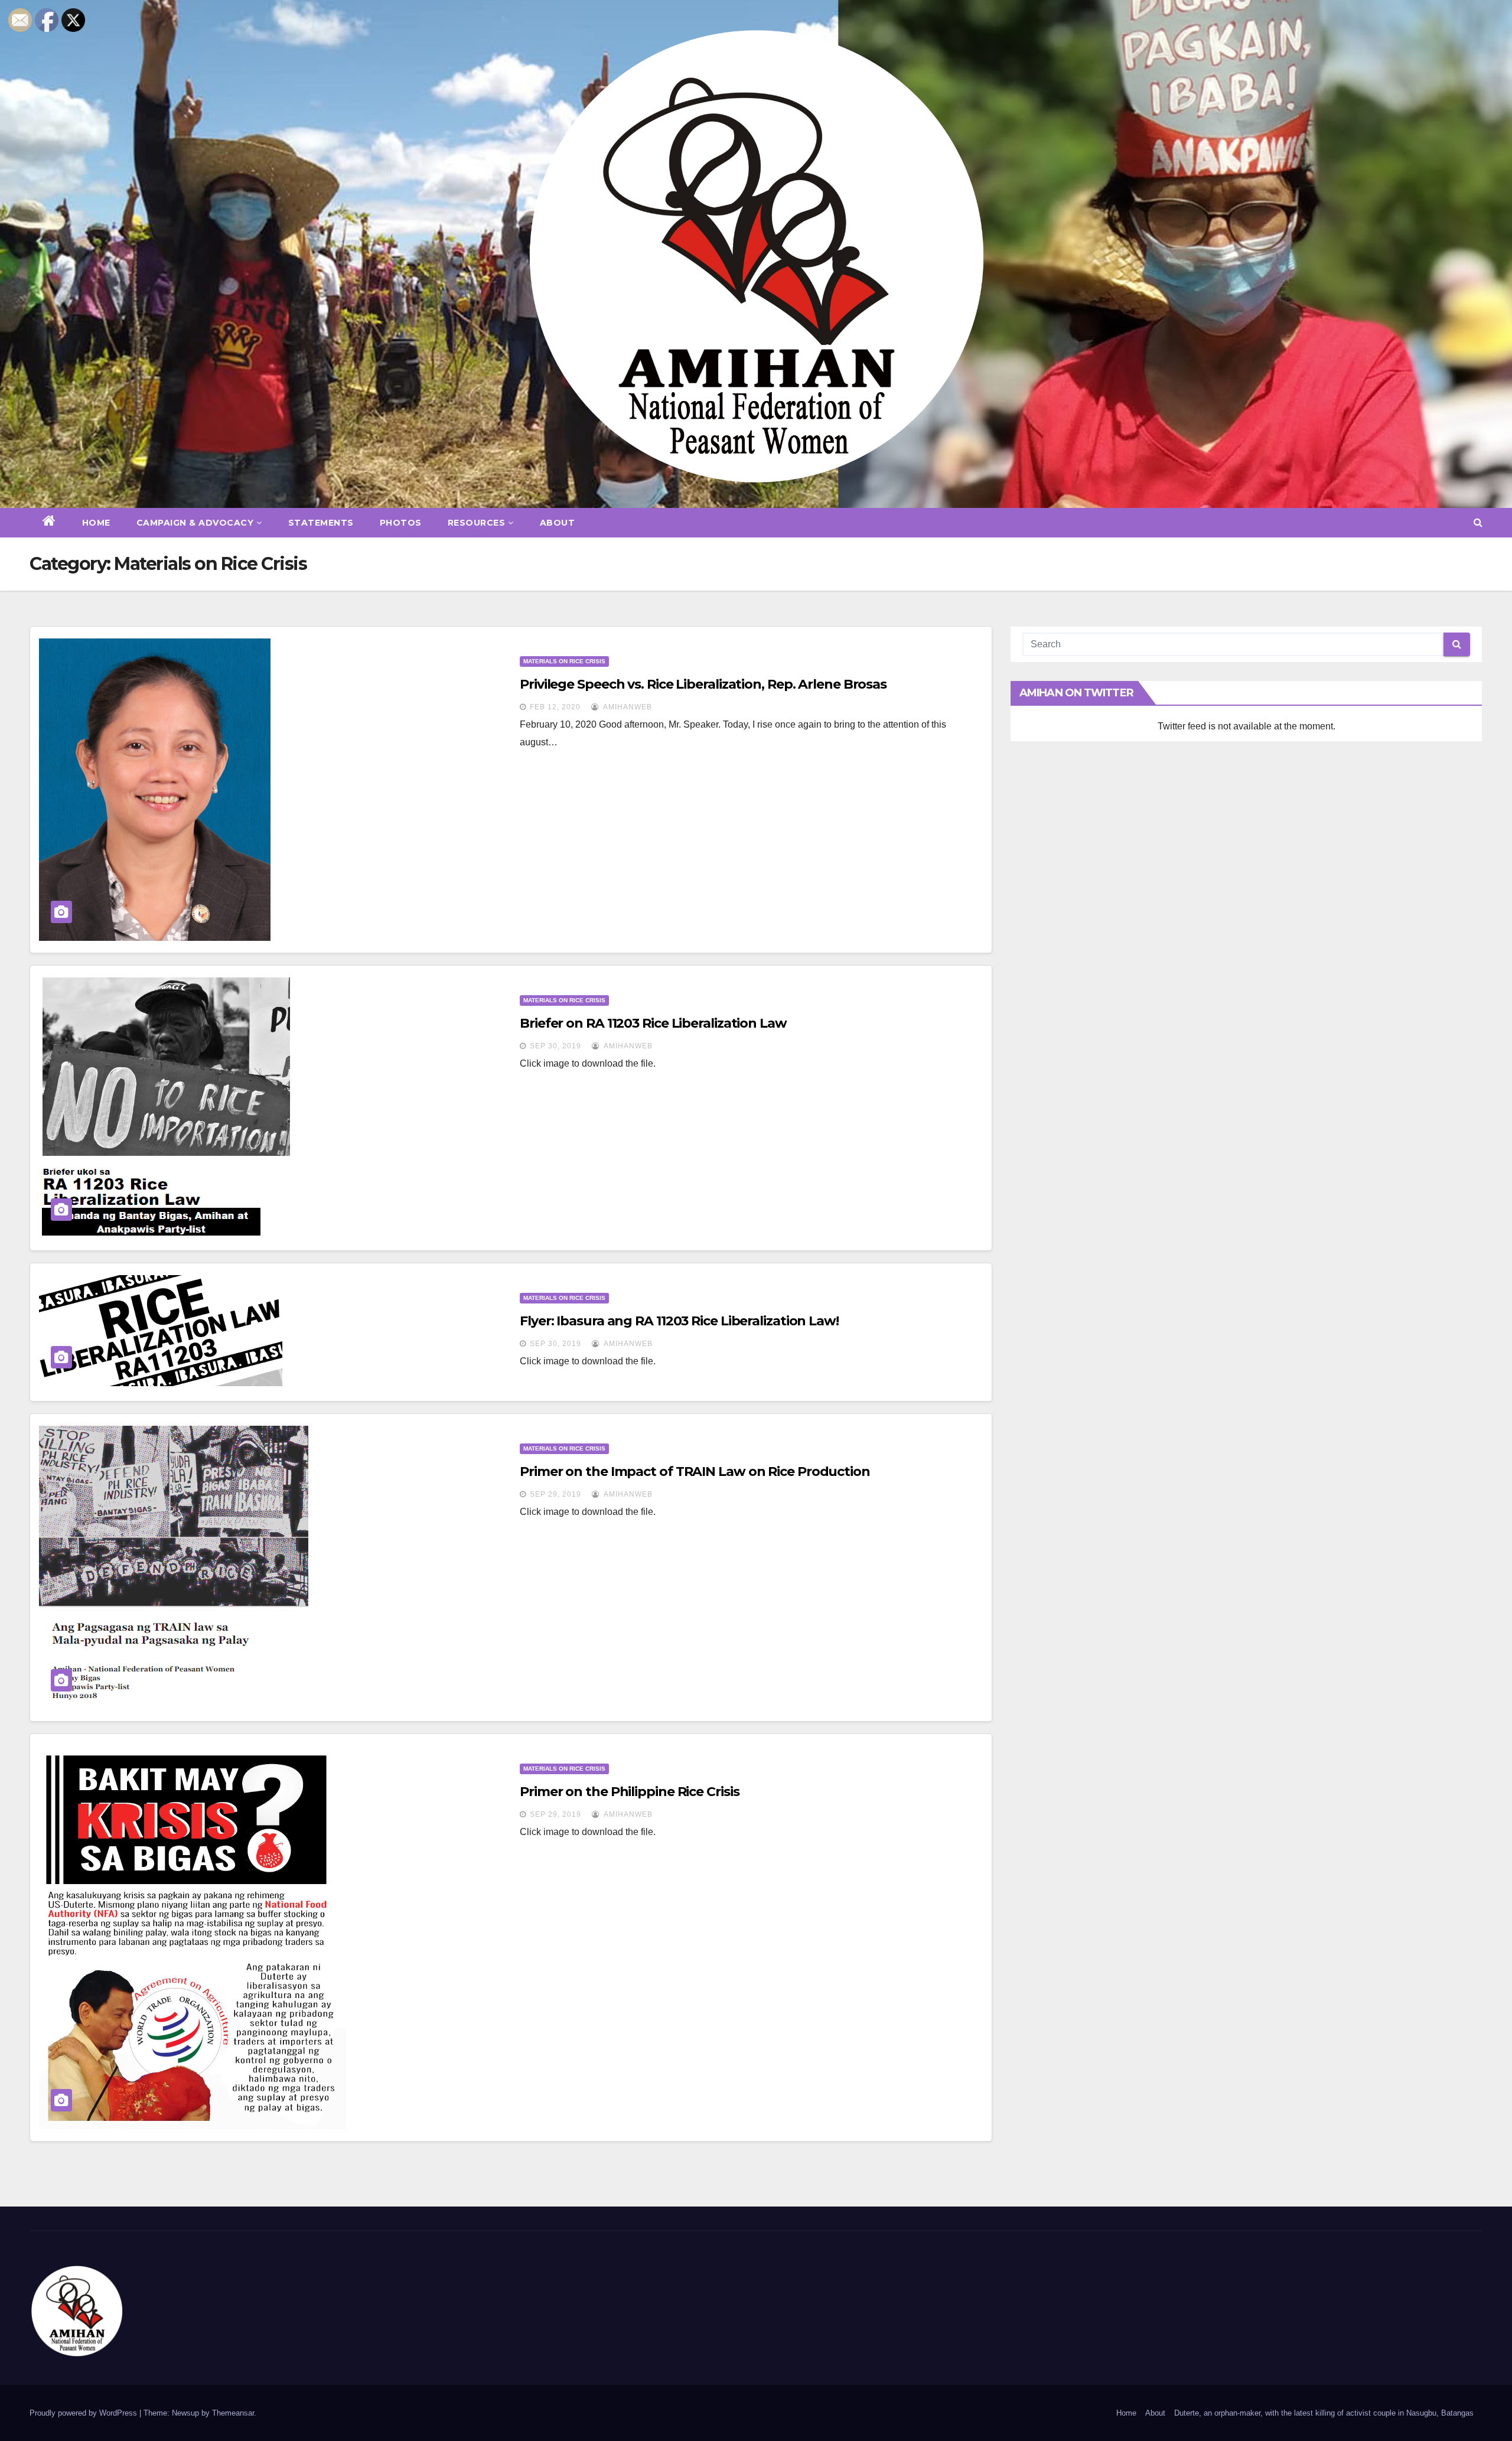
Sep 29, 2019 (555, 1494)
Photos (401, 523)
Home (96, 523)
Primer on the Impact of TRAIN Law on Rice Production (695, 1472)
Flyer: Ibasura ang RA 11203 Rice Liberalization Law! (679, 1321)
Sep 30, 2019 (555, 1046)
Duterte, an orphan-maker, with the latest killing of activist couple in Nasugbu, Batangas (1324, 2413)
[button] (1478, 522)
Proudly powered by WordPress (84, 2413)
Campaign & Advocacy (195, 523)
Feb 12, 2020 (555, 707)
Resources (477, 523)
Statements (321, 523)
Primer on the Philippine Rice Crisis (629, 1792)
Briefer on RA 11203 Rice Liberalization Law (653, 1023)
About (558, 523)
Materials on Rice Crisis (564, 661)
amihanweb (627, 707)
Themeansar (233, 2413)
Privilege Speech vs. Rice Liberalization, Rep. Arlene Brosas (703, 684)
